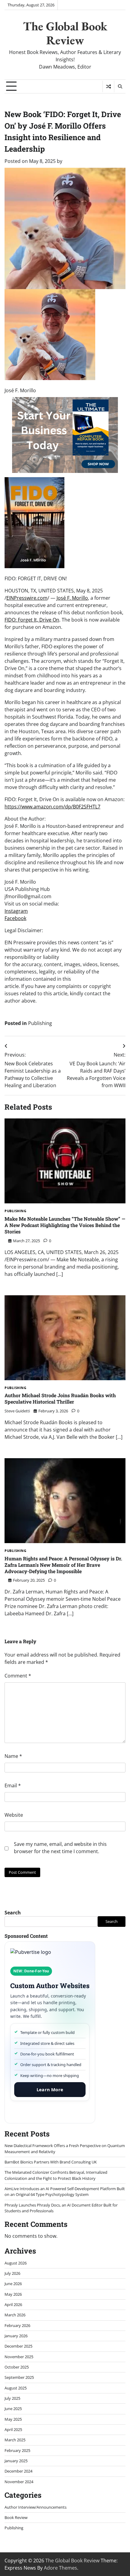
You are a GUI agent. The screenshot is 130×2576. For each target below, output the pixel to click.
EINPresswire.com (27, 598)
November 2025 (19, 2357)
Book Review (16, 2517)
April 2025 (13, 2429)
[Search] (120, 86)
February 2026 (17, 2325)
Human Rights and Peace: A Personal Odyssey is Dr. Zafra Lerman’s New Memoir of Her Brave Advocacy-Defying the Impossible (63, 1565)
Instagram (16, 911)
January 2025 (16, 2461)
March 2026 (15, 2315)
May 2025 (13, 2419)
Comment (18, 1676)
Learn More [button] (50, 2089)
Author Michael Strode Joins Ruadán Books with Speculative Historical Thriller (60, 1398)
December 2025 (18, 2346)
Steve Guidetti (17, 1411)
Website (14, 1815)
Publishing (40, 1023)
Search (13, 1913)
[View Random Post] (108, 86)
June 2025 (13, 2409)
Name (13, 1756)
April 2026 (13, 2305)
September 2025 (19, 2377)
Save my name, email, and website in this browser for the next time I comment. (60, 1848)
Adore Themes (60, 2568)
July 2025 (12, 2398)
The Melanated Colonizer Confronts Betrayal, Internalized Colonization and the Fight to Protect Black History (56, 2175)
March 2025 (15, 2440)
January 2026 (16, 2336)
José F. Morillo (72, 598)
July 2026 (12, 2273)
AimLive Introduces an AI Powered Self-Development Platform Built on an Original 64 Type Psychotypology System (65, 2192)
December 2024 (18, 2471)
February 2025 (17, 2450)
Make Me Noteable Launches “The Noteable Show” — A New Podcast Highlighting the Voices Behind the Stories (65, 1225)
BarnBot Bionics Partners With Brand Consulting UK (51, 2162)
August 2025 (16, 2388)
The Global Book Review (65, 33)
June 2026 (13, 2284)
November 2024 (19, 2482)
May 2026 (13, 2294)
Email (13, 1785)
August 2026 (16, 2263)
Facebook (15, 918)
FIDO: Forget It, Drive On (32, 620)
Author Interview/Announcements (36, 2507)
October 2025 (17, 2367)
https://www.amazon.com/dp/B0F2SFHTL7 (52, 807)
